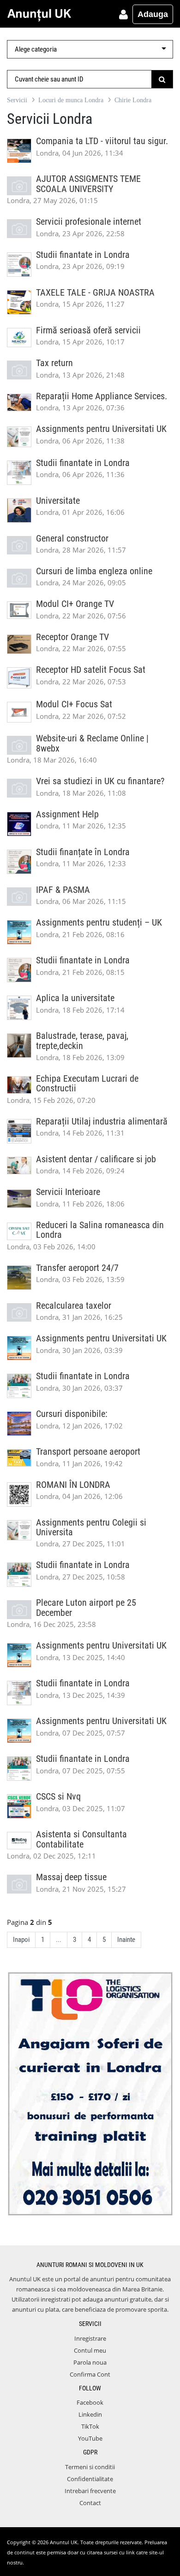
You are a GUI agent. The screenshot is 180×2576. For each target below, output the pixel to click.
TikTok (90, 2426)
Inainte (126, 1940)
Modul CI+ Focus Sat (74, 704)
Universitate (58, 501)
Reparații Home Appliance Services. (102, 396)
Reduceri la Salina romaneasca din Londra (100, 1230)
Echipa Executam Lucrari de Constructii (87, 1084)
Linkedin (90, 2414)
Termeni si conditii (90, 2467)
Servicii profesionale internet (89, 222)
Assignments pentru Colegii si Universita (91, 1527)
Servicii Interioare (68, 1192)
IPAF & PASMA (63, 890)
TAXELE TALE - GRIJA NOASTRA (95, 293)
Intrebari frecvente (90, 2491)
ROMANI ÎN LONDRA (73, 1485)
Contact (90, 2503)
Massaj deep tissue (71, 1877)
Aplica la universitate (75, 998)
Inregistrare (90, 2338)
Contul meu (90, 2350)
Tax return (54, 363)
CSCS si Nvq (58, 1797)
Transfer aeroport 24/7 (77, 1268)
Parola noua (90, 2362)
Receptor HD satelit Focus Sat (91, 670)
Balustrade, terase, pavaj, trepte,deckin (82, 1041)
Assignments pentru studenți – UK (99, 923)
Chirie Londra (133, 100)
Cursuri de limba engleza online (94, 571)
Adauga (153, 14)
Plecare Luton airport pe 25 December (86, 1608)
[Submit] (162, 79)
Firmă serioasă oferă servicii (88, 330)
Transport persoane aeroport (88, 1452)
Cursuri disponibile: (72, 1414)
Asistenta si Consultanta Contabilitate (81, 1839)
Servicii (17, 100)
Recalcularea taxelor (74, 1306)
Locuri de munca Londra (71, 100)
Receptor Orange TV (72, 637)
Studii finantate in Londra (83, 255)
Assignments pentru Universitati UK (101, 429)
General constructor (72, 539)
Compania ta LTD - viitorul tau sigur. (102, 141)
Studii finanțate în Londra (83, 852)
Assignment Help (67, 814)
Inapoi (21, 1940)
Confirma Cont (90, 2374)
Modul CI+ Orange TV (75, 604)
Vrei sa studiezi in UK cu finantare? (100, 781)
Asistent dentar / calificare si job (96, 1159)
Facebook (90, 2402)
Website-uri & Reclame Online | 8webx (92, 743)
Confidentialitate (90, 2479)
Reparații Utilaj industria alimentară (102, 1122)
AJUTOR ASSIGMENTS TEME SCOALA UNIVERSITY (88, 184)
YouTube (90, 2438)
